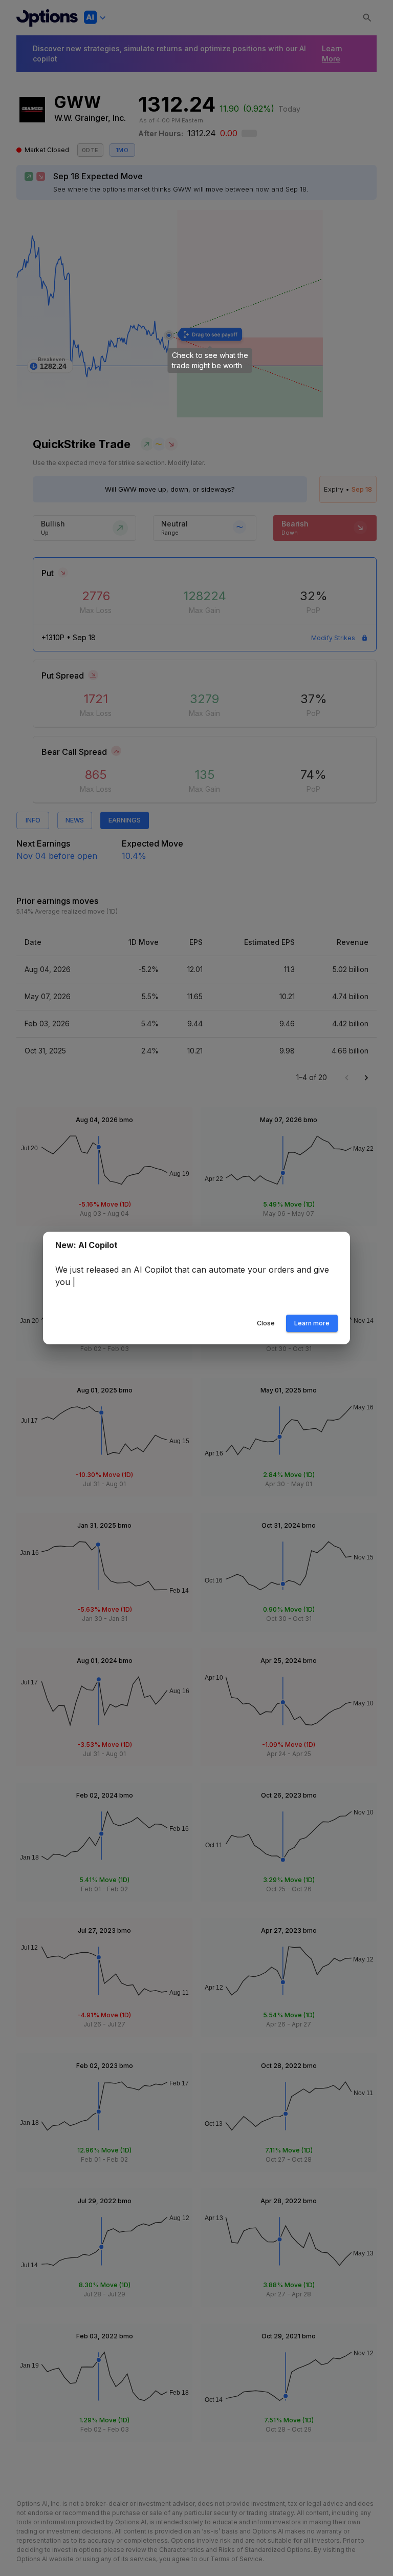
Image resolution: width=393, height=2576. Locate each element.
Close (266, 1323)
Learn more (312, 1323)
